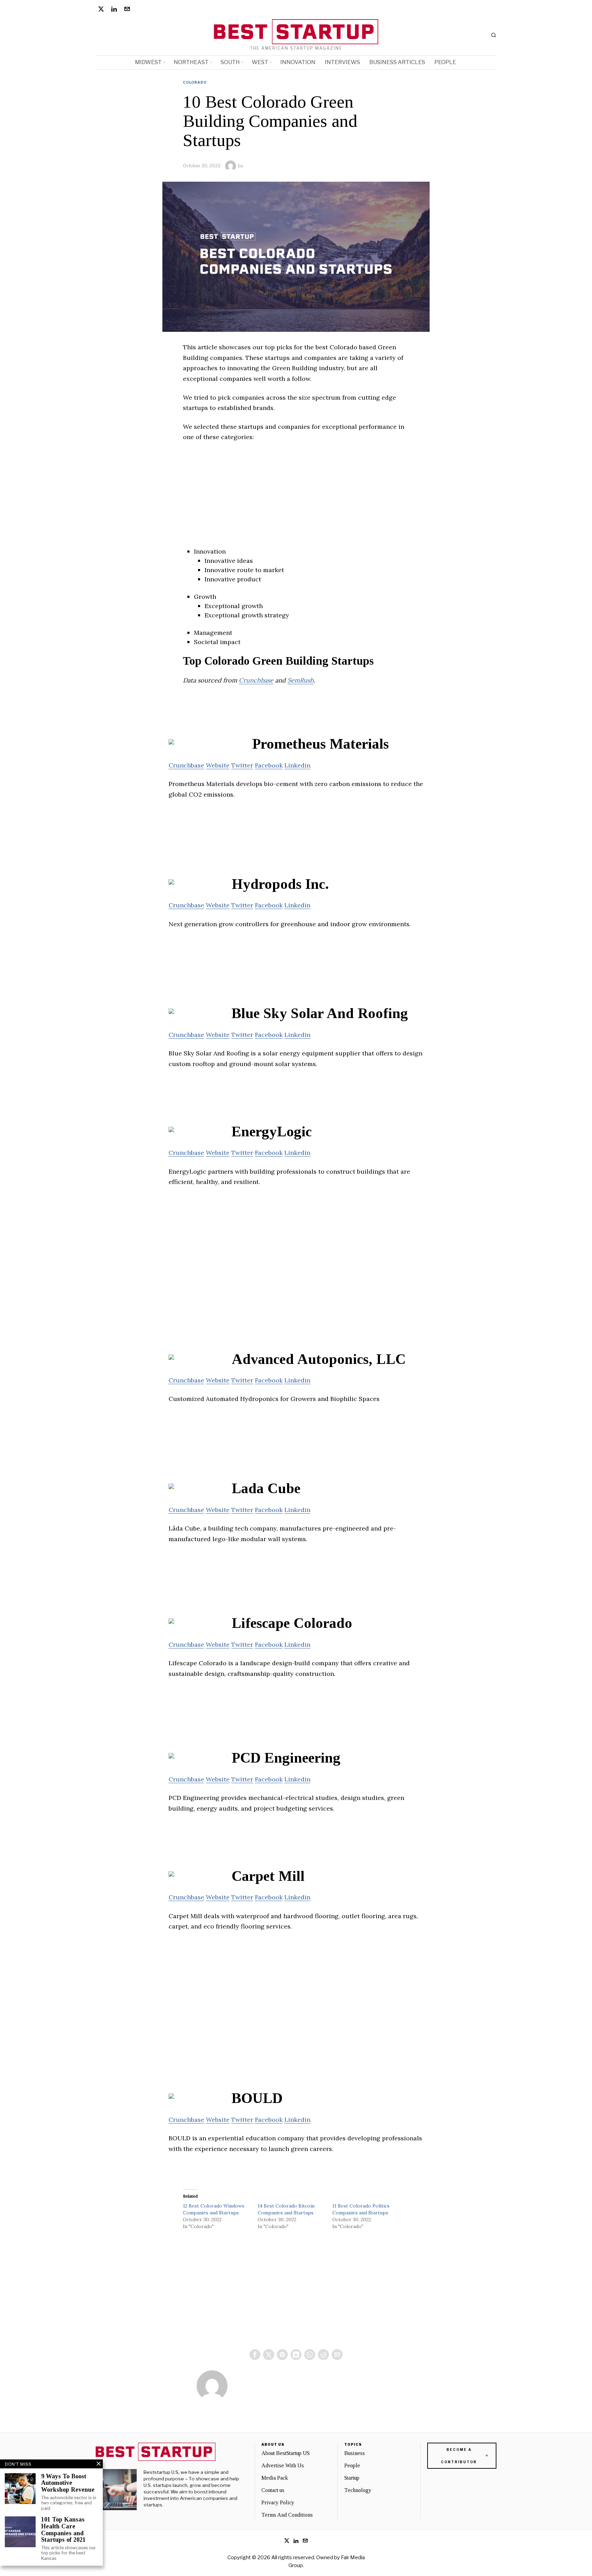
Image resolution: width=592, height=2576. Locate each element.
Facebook (269, 765)
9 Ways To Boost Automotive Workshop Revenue (68, 2483)
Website (218, 765)
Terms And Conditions (287, 2515)
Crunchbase (256, 680)
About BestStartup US (286, 2453)
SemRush (301, 680)
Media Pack (275, 2478)
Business (355, 2453)
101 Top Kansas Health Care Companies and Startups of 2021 (63, 2530)
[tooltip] (101, 9)
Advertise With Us (283, 2465)
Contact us (273, 2490)
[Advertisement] (296, 499)
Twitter (242, 765)
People (352, 2465)
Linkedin (297, 765)
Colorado (195, 82)
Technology (358, 2490)
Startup (352, 2478)
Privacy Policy (278, 2502)
